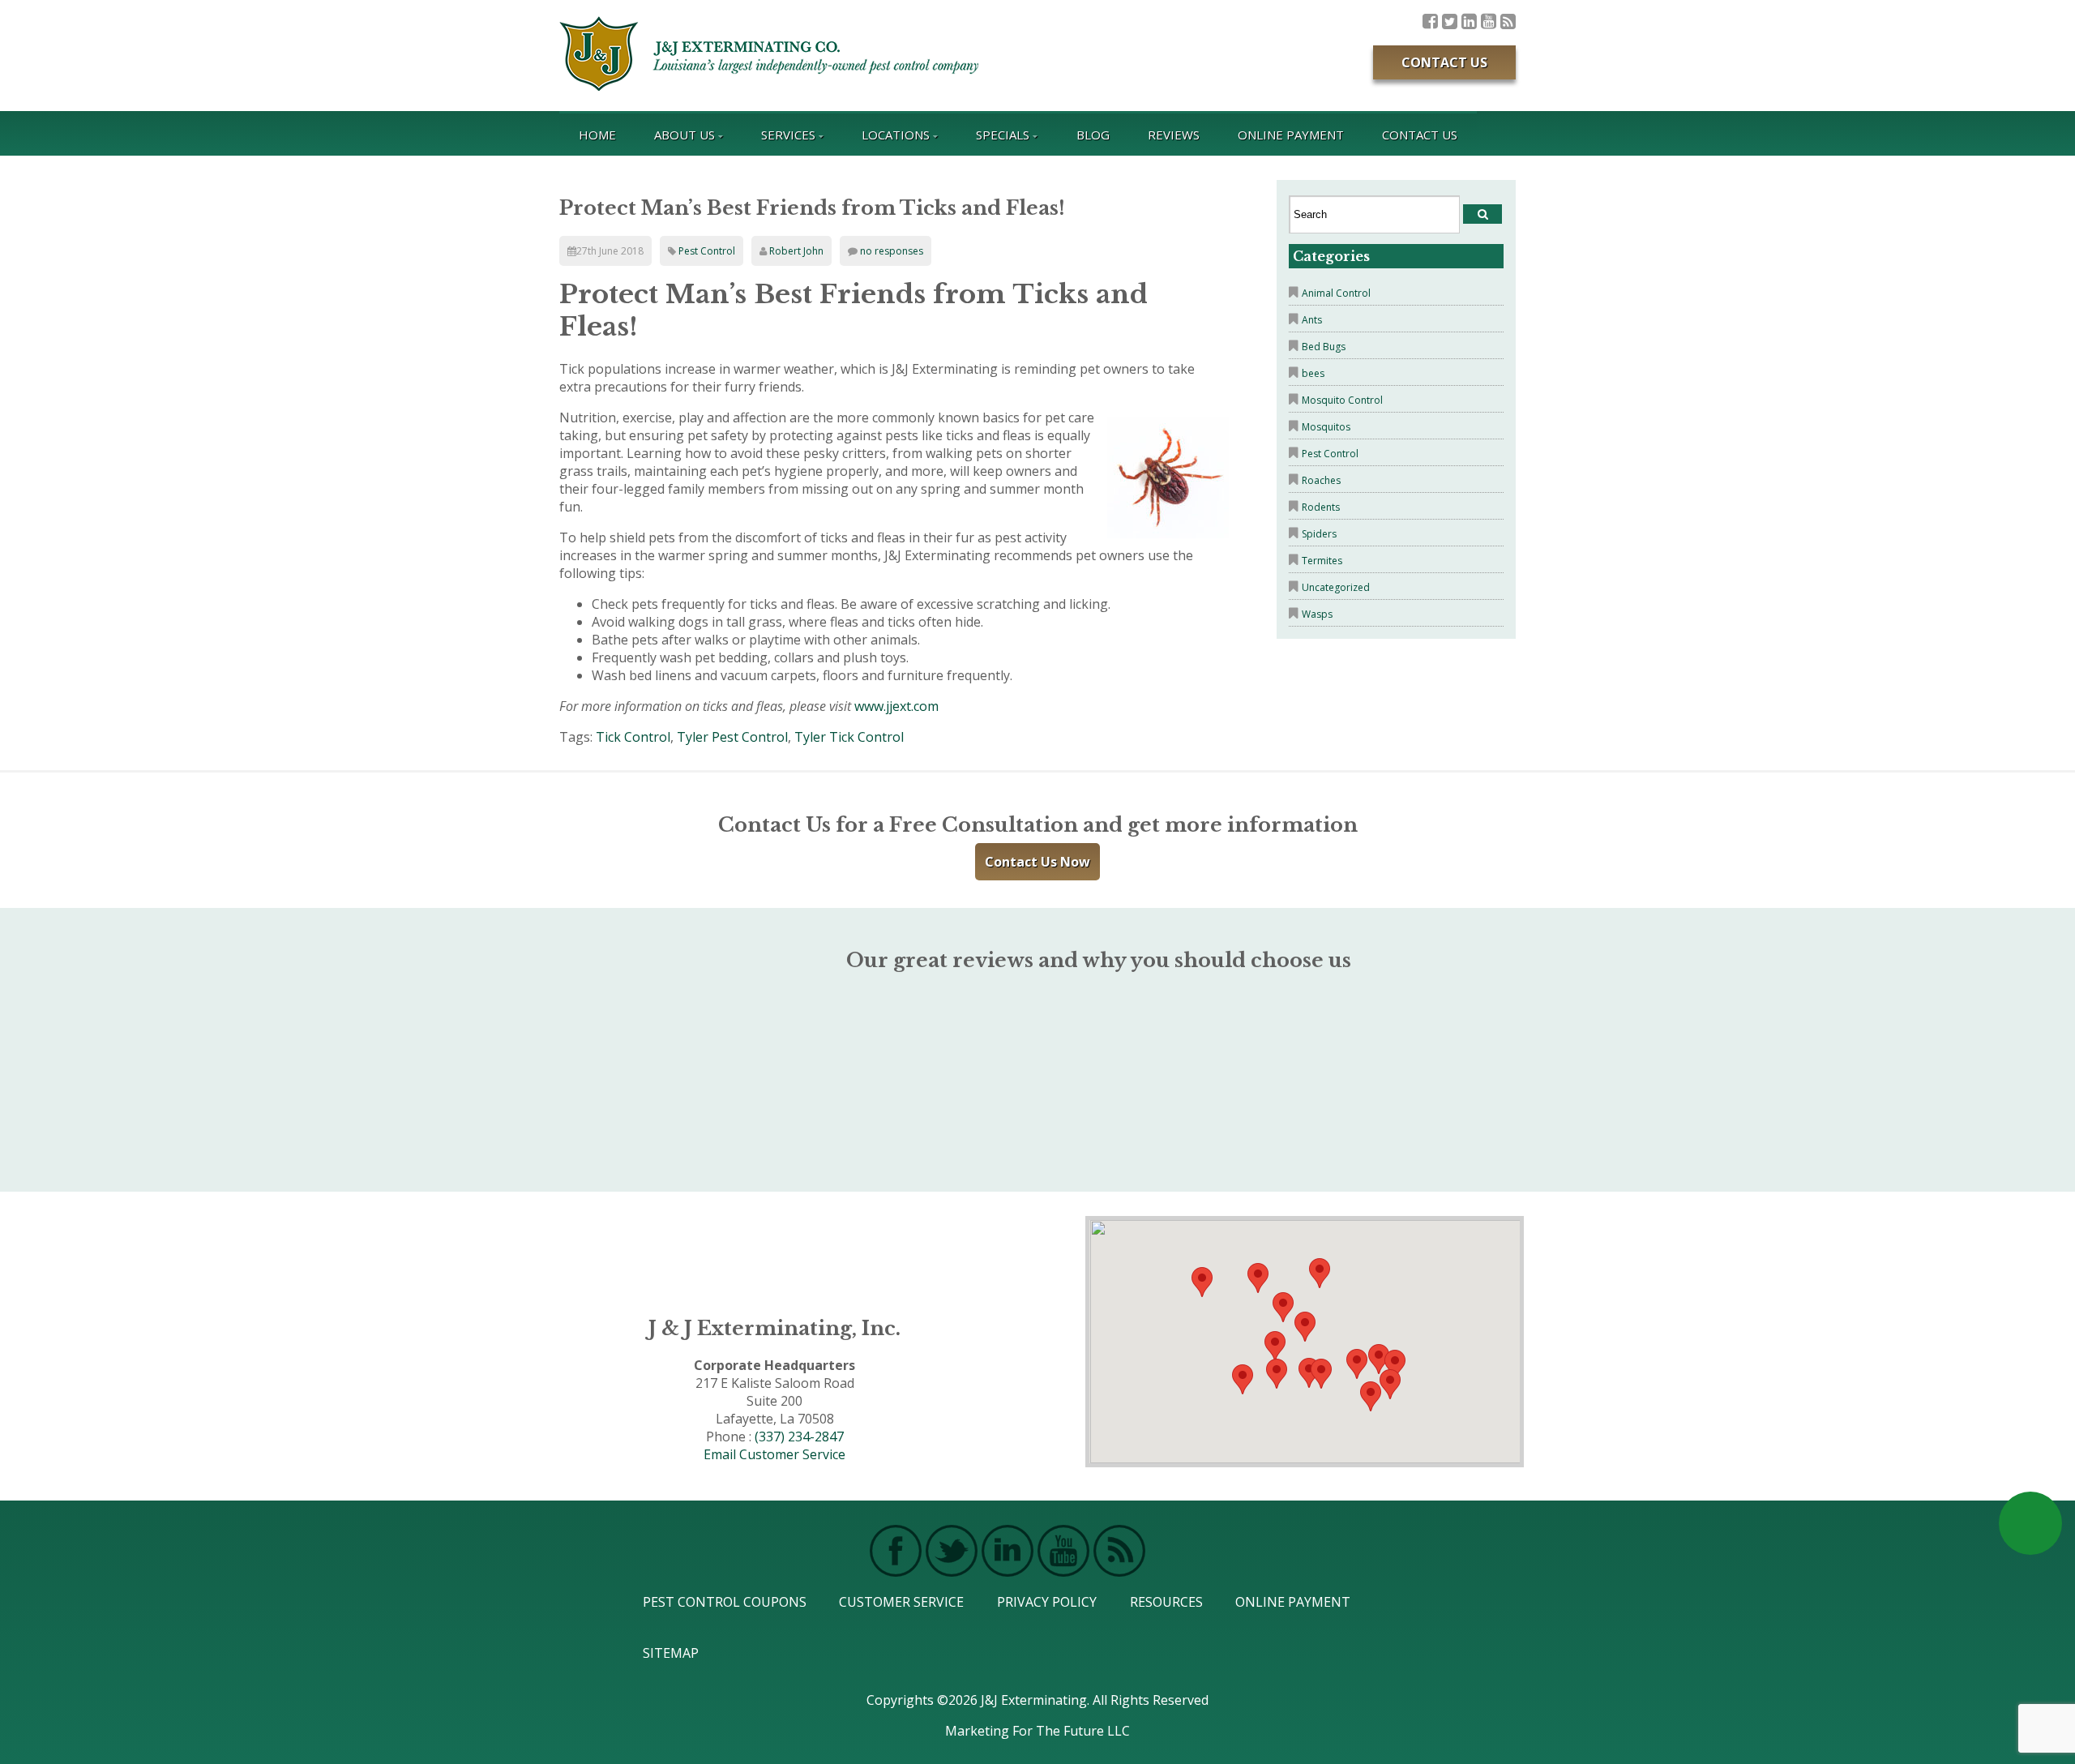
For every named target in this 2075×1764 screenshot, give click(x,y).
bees (1313, 373)
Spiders (1319, 534)
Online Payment (1291, 135)
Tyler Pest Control (732, 737)
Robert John (796, 251)
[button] (1321, 1374)
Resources (1166, 1602)
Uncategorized (1336, 587)
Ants (1312, 320)
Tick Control (633, 737)
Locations (896, 135)
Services (788, 135)
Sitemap (671, 1653)
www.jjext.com (896, 706)
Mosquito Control (1342, 400)
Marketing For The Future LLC (1037, 1731)
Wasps (1317, 614)
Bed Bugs (1324, 347)
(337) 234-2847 (799, 1436)
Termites (1322, 561)
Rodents (1321, 507)
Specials (1003, 135)
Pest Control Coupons (725, 1602)
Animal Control (1336, 293)
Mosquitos (1326, 427)
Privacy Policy (1047, 1602)
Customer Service (901, 1602)
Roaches (1321, 480)
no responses (892, 251)
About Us (685, 135)
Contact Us (1444, 62)
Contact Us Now (1037, 862)
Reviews (1174, 135)
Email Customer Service (774, 1454)
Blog (1093, 135)
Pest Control (707, 251)
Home (597, 135)
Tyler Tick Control (849, 737)
